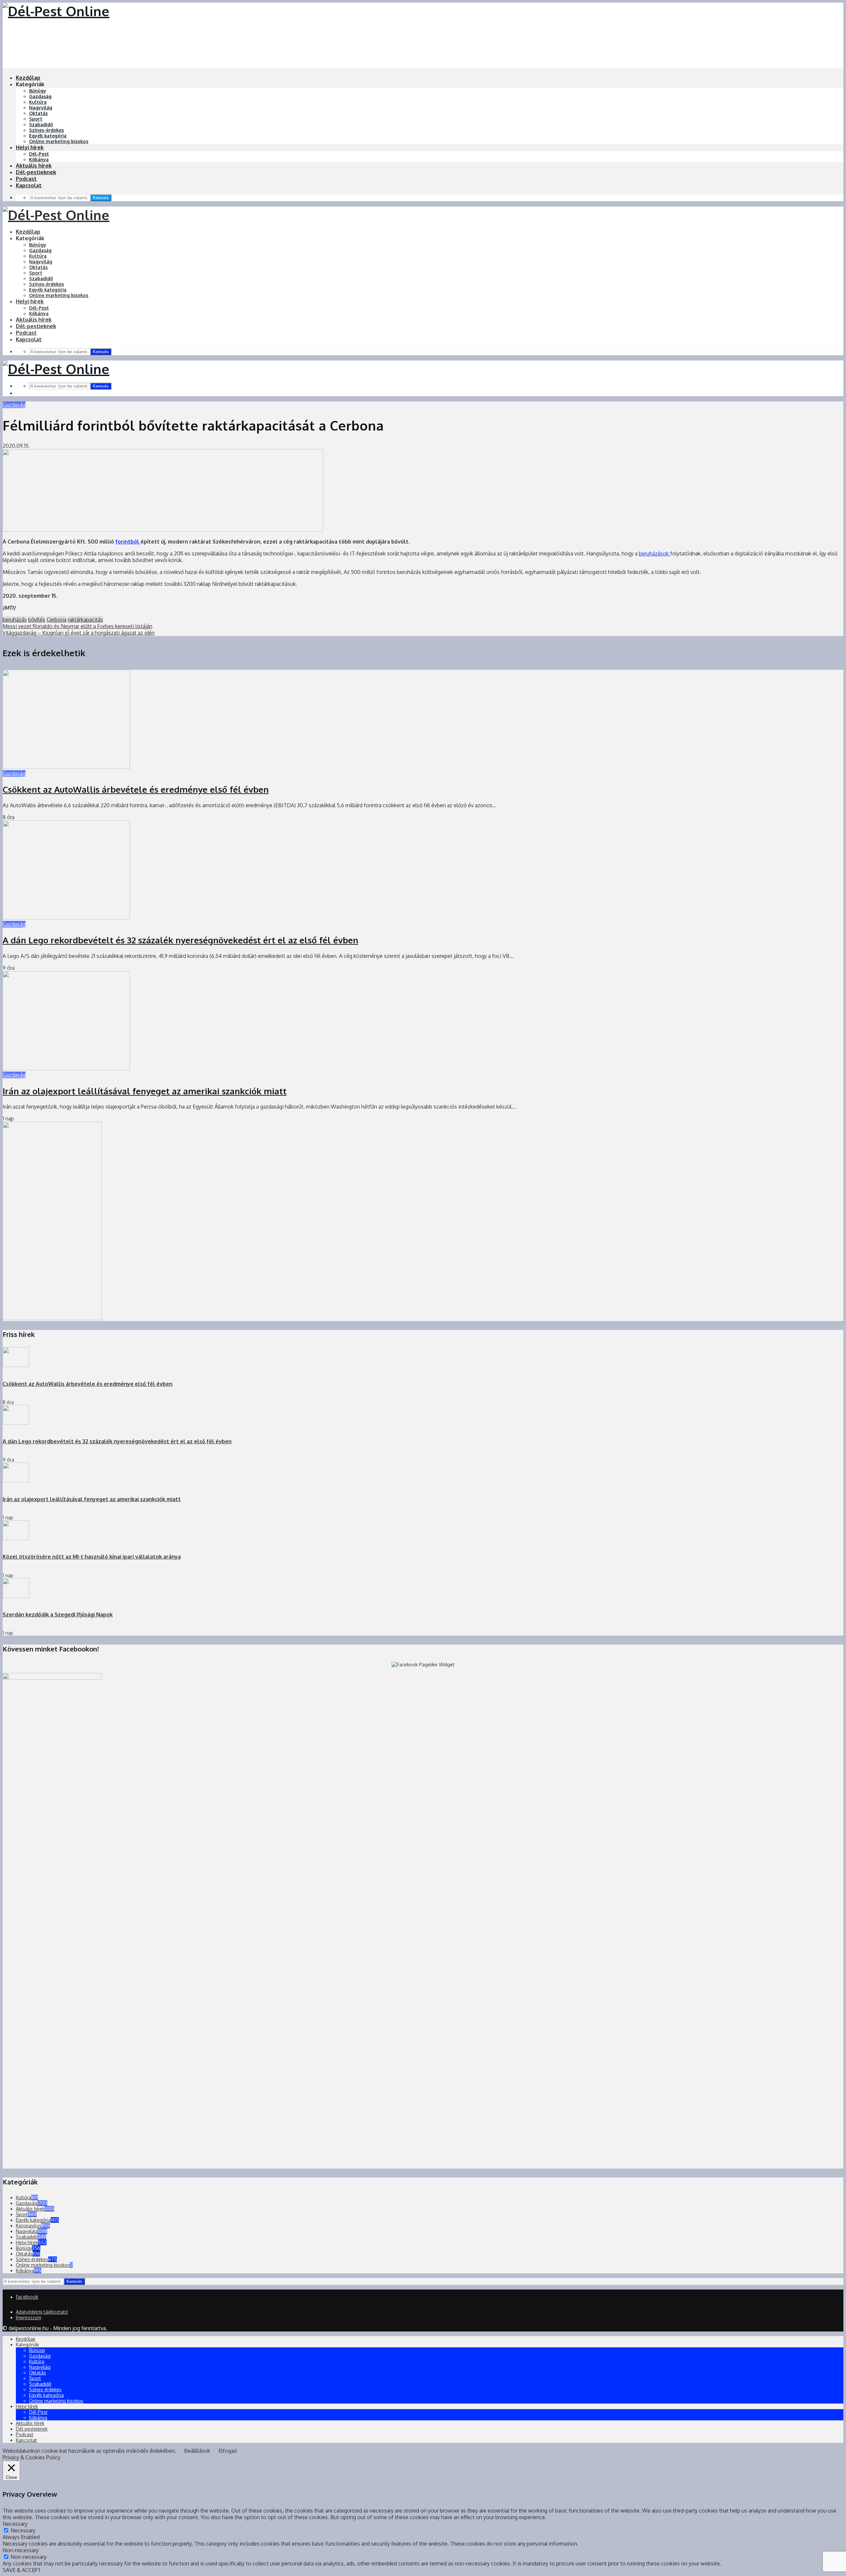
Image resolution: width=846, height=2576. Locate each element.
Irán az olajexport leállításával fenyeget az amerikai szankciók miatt (145, 1091)
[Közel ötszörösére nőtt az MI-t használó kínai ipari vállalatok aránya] (16, 1538)
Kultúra (38, 102)
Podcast (26, 179)
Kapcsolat (29, 185)
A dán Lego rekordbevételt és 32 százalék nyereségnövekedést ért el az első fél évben (180, 940)
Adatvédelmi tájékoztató (42, 2312)
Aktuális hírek (34, 166)
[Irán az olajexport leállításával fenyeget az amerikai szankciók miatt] (66, 1068)
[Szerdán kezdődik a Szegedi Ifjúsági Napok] (16, 1596)
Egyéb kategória (48, 136)
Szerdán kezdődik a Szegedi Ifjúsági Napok (58, 1614)
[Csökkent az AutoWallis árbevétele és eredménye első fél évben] (66, 767)
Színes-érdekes (46, 130)
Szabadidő (41, 124)
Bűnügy (38, 91)
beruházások (654, 553)
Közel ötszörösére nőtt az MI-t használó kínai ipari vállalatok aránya (92, 1557)
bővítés (37, 620)
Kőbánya (39, 159)
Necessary (23, 2530)
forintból (128, 542)
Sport (36, 119)
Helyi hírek (30, 147)
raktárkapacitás (85, 620)
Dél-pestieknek (36, 172)
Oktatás (38, 113)
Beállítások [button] (197, 2451)
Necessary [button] (15, 2524)
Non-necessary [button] (21, 2550)
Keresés (101, 198)
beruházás (15, 620)
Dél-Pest (39, 154)
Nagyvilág (41, 108)
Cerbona (57, 620)
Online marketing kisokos (59, 141)
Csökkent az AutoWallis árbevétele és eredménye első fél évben (136, 789)
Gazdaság (40, 96)
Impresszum (29, 2317)
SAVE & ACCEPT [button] (22, 2570)
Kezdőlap (28, 78)
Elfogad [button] (228, 2451)
